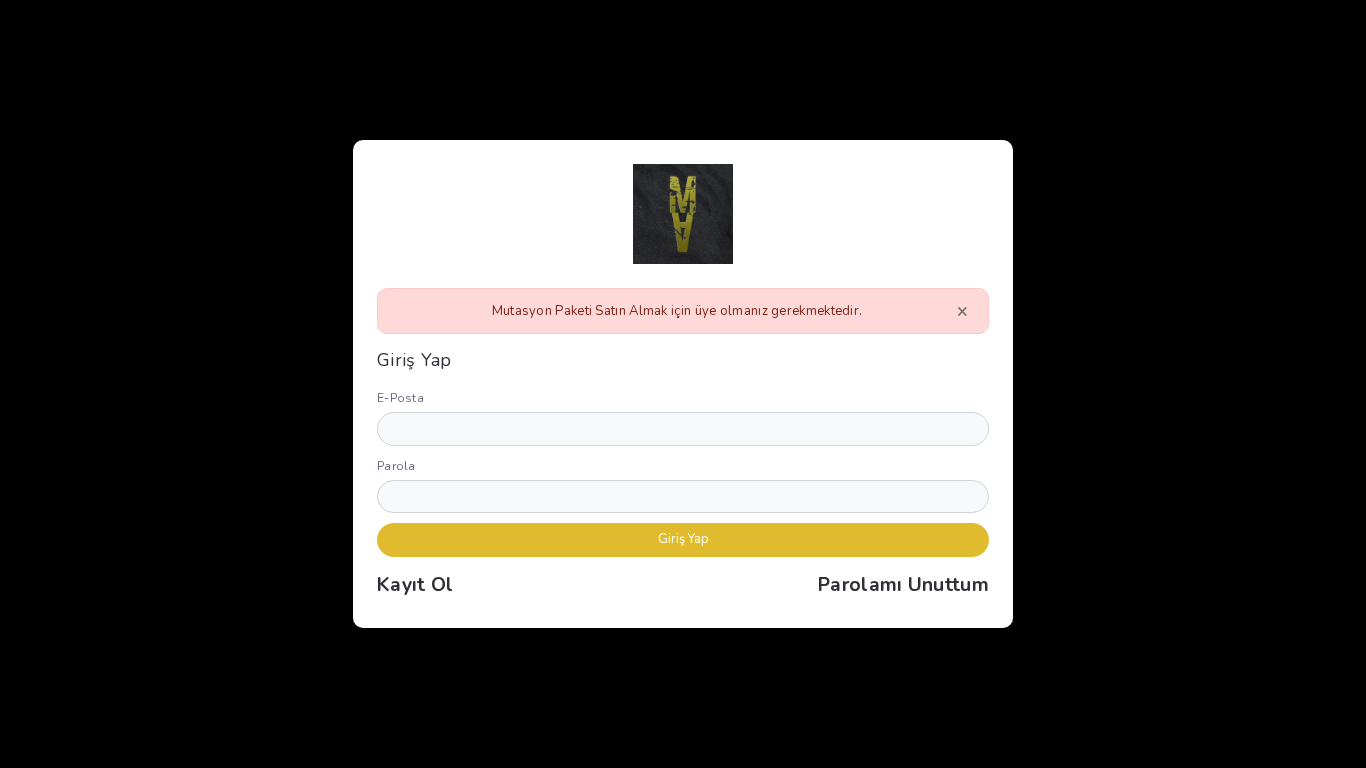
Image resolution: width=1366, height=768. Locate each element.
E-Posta (400, 398)
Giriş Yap (683, 539)
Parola (396, 466)
